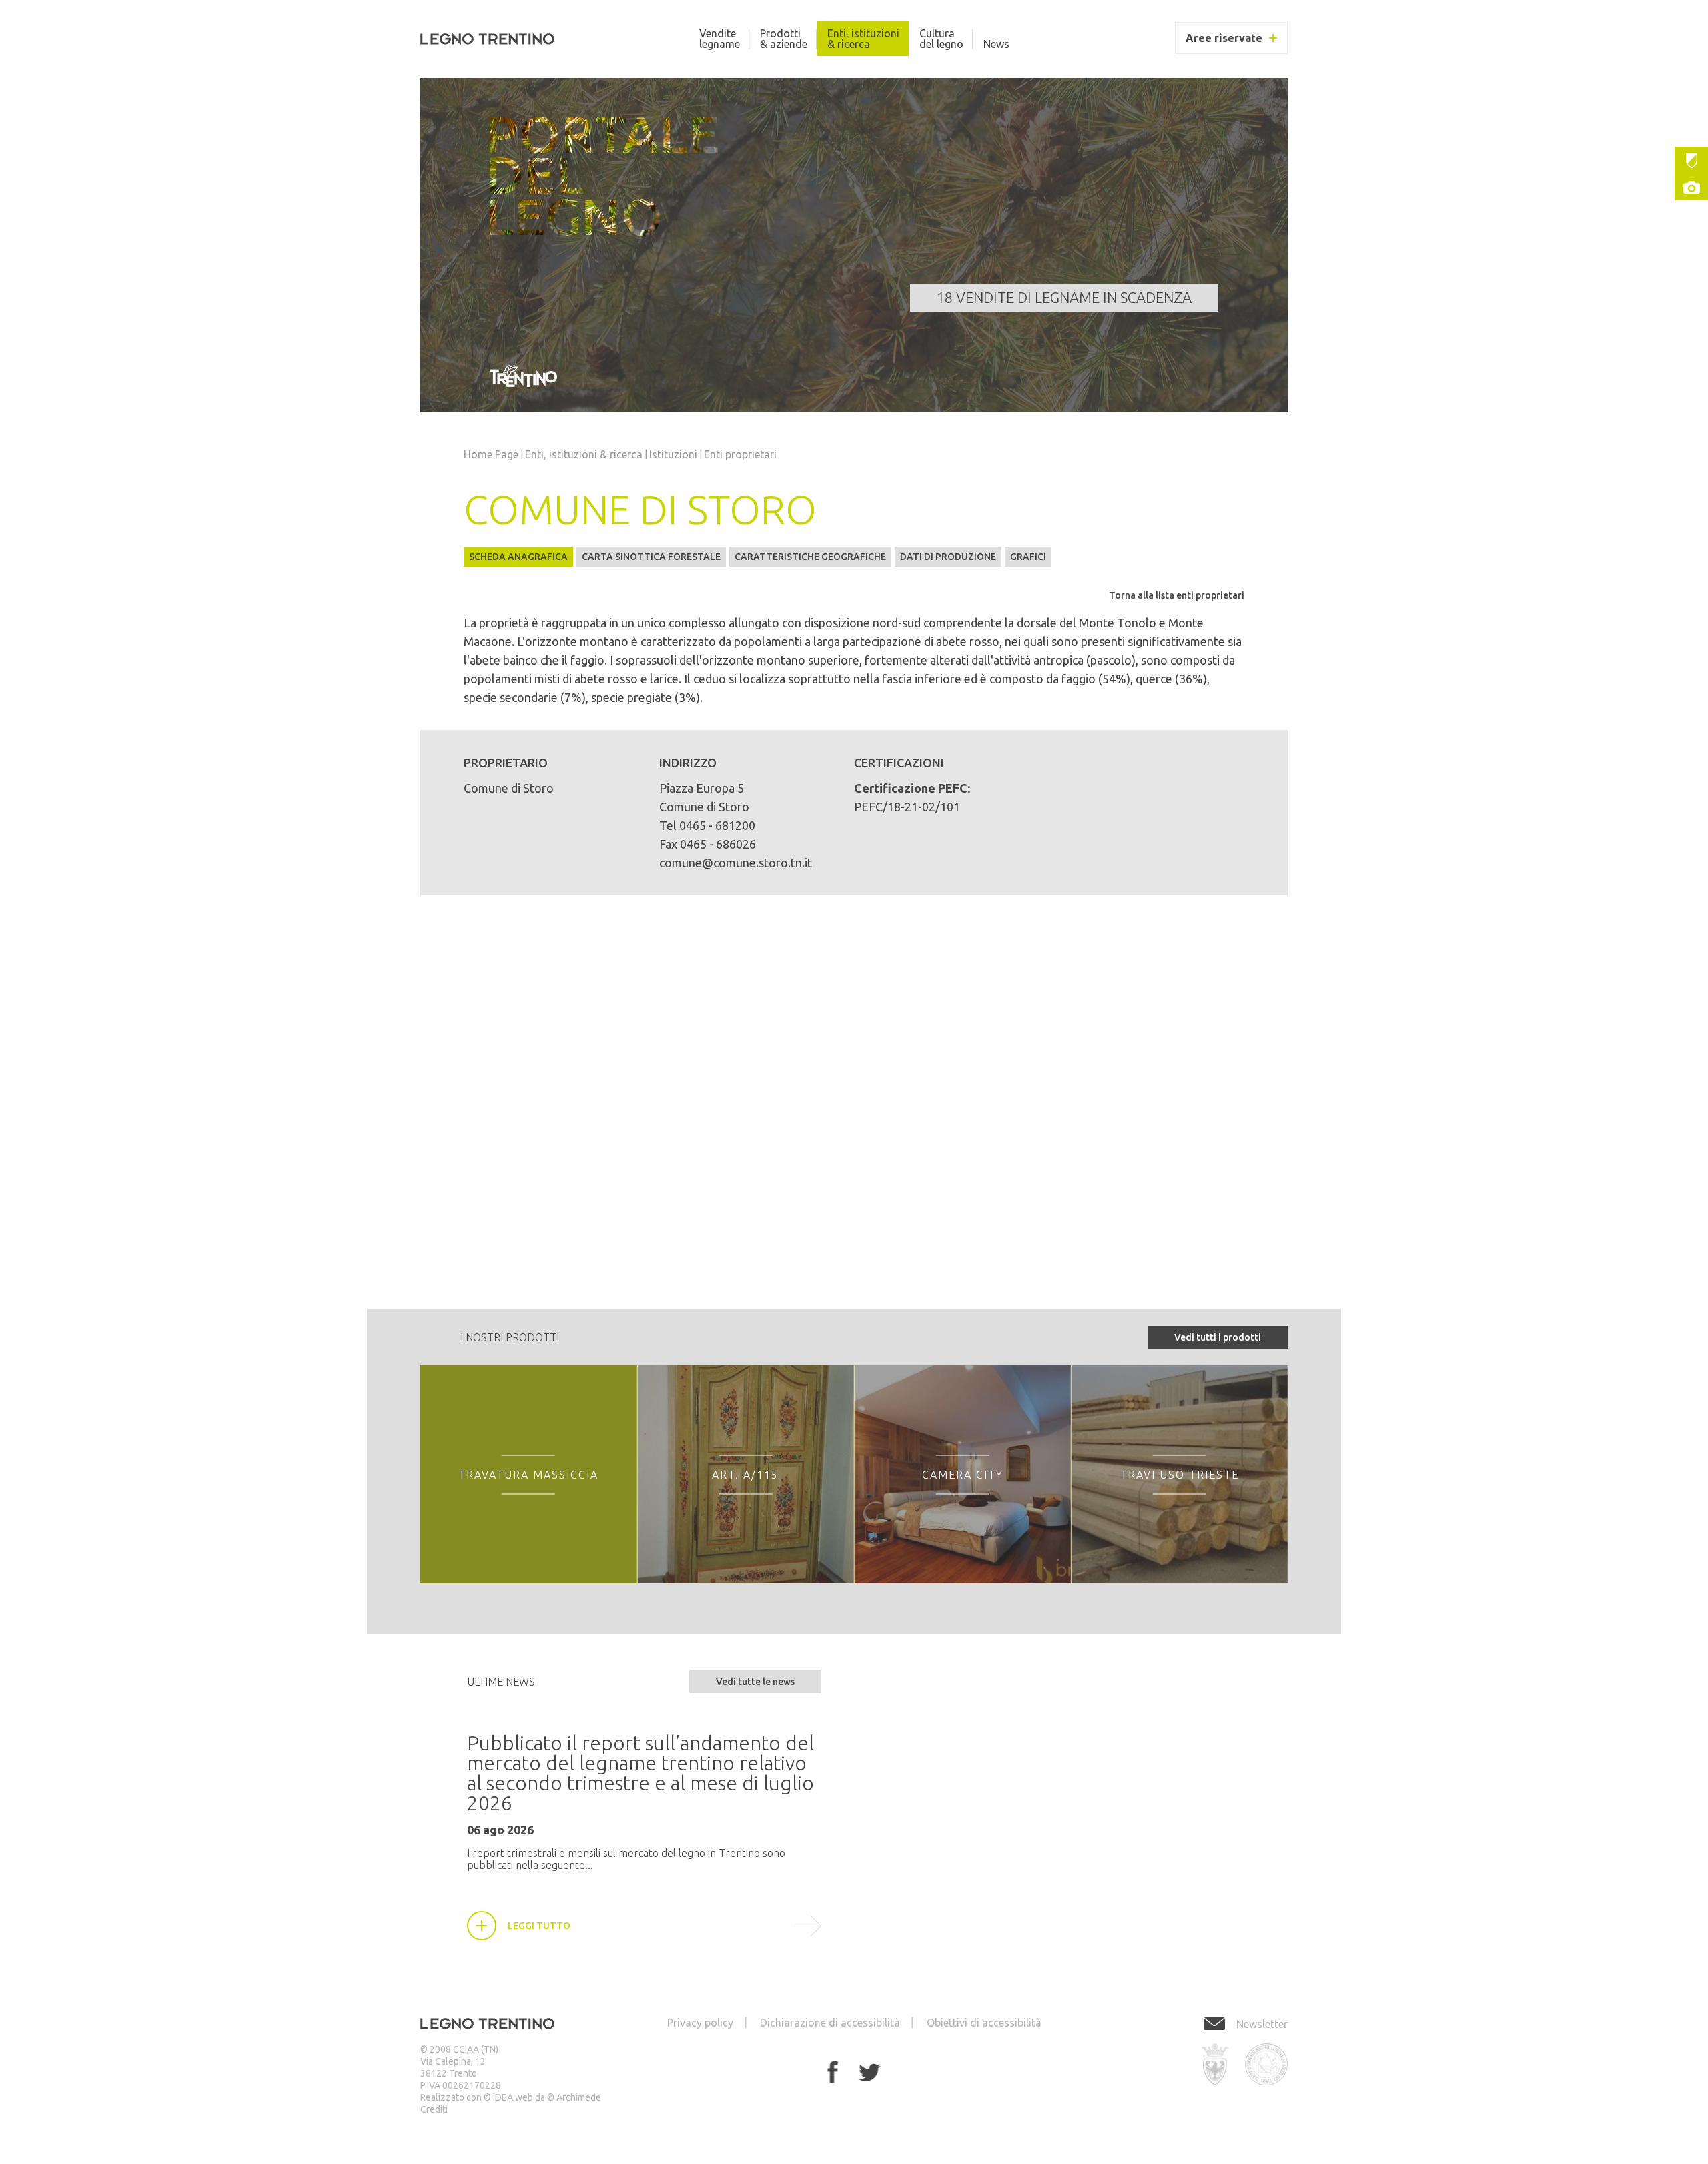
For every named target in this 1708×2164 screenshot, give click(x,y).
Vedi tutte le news (755, 1682)
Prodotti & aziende (784, 39)
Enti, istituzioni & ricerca (863, 39)
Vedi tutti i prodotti (1218, 1337)
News (996, 44)
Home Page (491, 454)
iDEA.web (513, 2097)
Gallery (1691, 187)
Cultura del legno (941, 39)
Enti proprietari (740, 454)
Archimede (579, 2097)
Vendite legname (720, 39)
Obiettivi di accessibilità (984, 2023)
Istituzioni (1691, 160)
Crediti (434, 2109)
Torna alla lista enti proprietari (1177, 595)
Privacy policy (700, 2023)
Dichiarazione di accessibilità (830, 2023)
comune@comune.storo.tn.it (736, 863)
